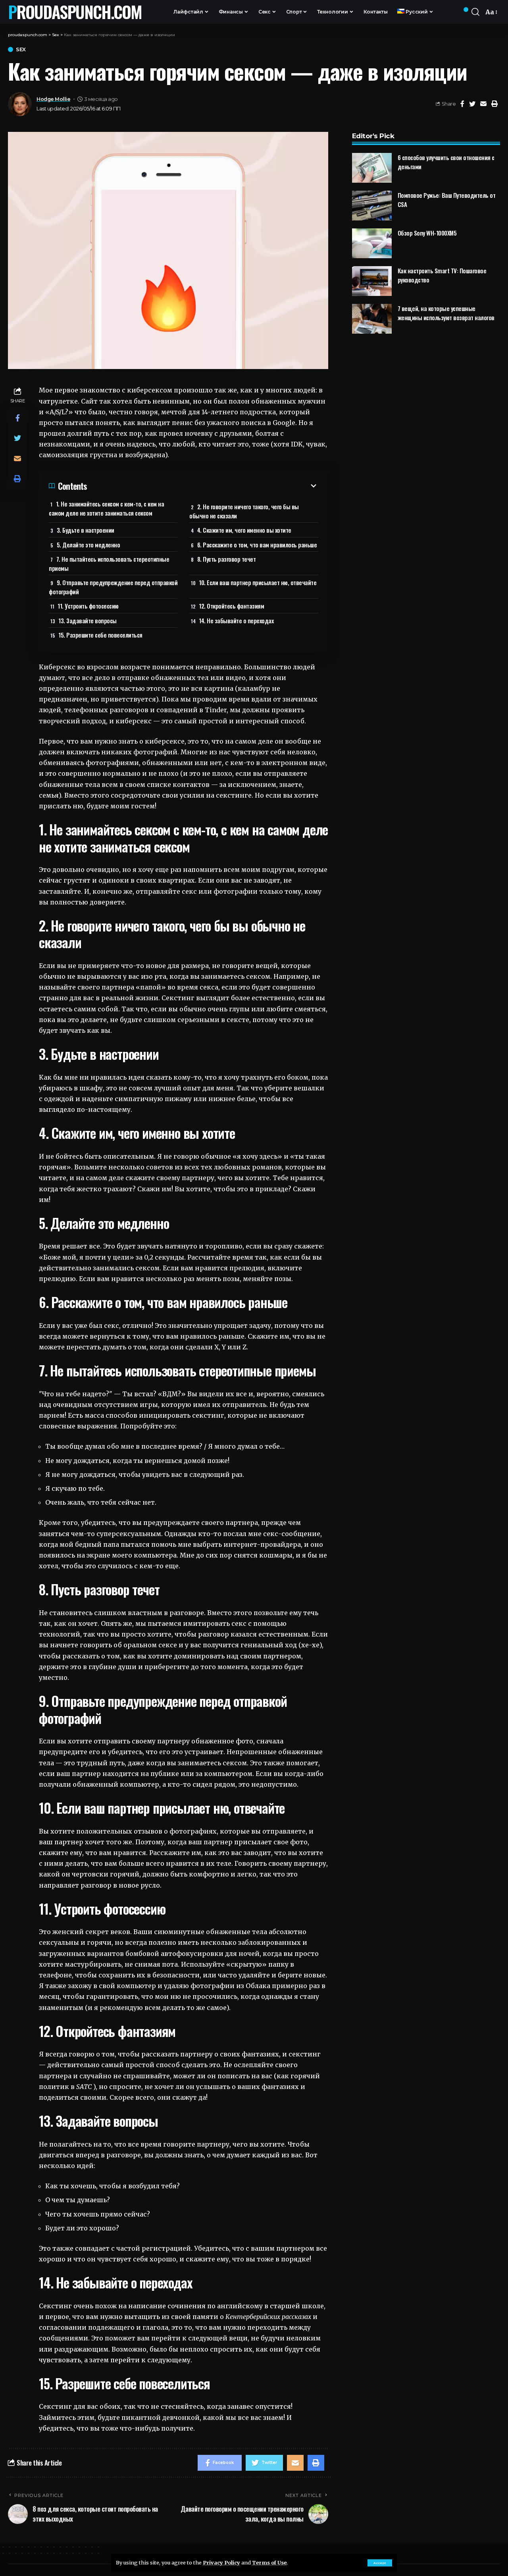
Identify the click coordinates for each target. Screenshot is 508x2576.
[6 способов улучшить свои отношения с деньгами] (372, 168)
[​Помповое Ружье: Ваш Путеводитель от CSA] (372, 206)
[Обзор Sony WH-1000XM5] (372, 243)
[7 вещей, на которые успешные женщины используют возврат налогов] (372, 319)
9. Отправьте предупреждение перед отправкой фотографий (113, 587)
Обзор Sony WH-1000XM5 (427, 233)
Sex (21, 49)
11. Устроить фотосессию (88, 606)
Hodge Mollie (53, 99)
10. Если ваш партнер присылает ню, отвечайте (258, 582)
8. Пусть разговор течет (227, 559)
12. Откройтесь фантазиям (231, 606)
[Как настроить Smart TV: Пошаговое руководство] (372, 281)
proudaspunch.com (75, 12)
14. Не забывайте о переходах (236, 620)
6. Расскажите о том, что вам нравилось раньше (257, 545)
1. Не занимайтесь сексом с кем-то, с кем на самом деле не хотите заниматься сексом (106, 508)
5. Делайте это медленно (89, 545)
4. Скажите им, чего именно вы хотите (244, 530)
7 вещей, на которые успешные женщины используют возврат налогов (446, 313)
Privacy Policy (221, 2562)
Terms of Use (269, 2562)
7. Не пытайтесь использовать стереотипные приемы (109, 563)
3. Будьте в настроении (86, 530)
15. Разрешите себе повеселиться (100, 635)
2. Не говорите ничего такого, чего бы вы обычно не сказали (244, 511)
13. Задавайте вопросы (88, 620)
